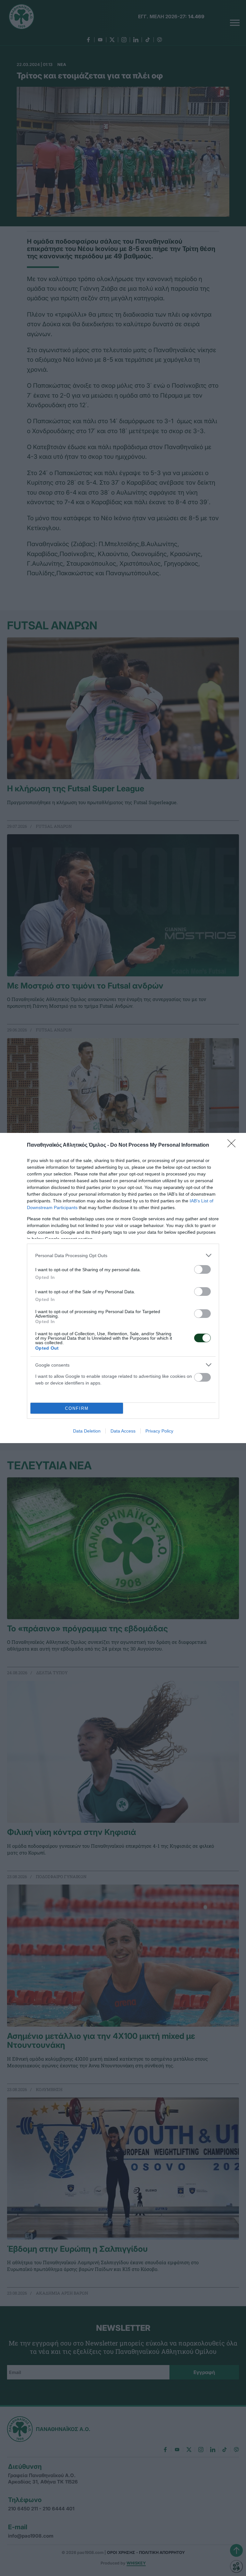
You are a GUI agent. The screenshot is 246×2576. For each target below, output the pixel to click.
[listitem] (123, 1255)
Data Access (123, 1431)
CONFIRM (77, 1408)
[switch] (202, 1269)
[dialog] (123, 1288)
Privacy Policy (159, 1431)
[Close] (234, 1145)
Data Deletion (87, 1431)
